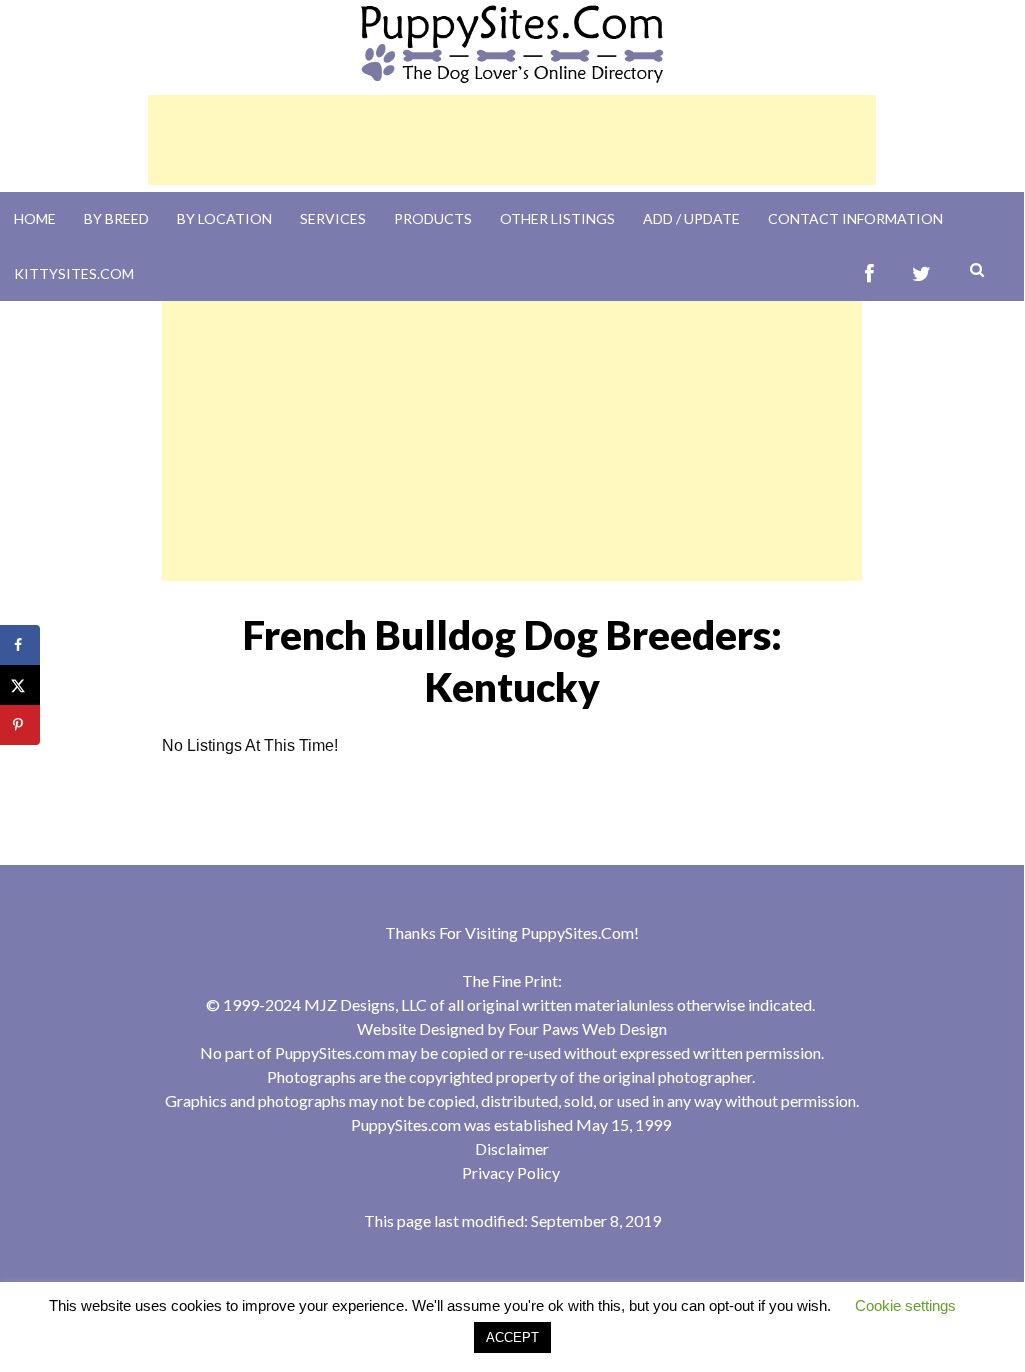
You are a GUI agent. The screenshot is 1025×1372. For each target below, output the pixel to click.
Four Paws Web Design (587, 1028)
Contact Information (855, 218)
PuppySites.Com (577, 932)
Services (333, 218)
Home (35, 218)
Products (433, 218)
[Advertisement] (512, 140)
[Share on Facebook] (20, 645)
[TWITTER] (921, 273)
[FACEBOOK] (869, 273)
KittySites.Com (74, 273)
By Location (224, 218)
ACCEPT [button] (512, 1337)
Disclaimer (512, 1148)
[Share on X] (20, 685)
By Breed (116, 218)
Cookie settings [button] (905, 1305)
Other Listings (557, 218)
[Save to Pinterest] (20, 725)
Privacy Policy (511, 1172)
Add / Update (691, 218)
